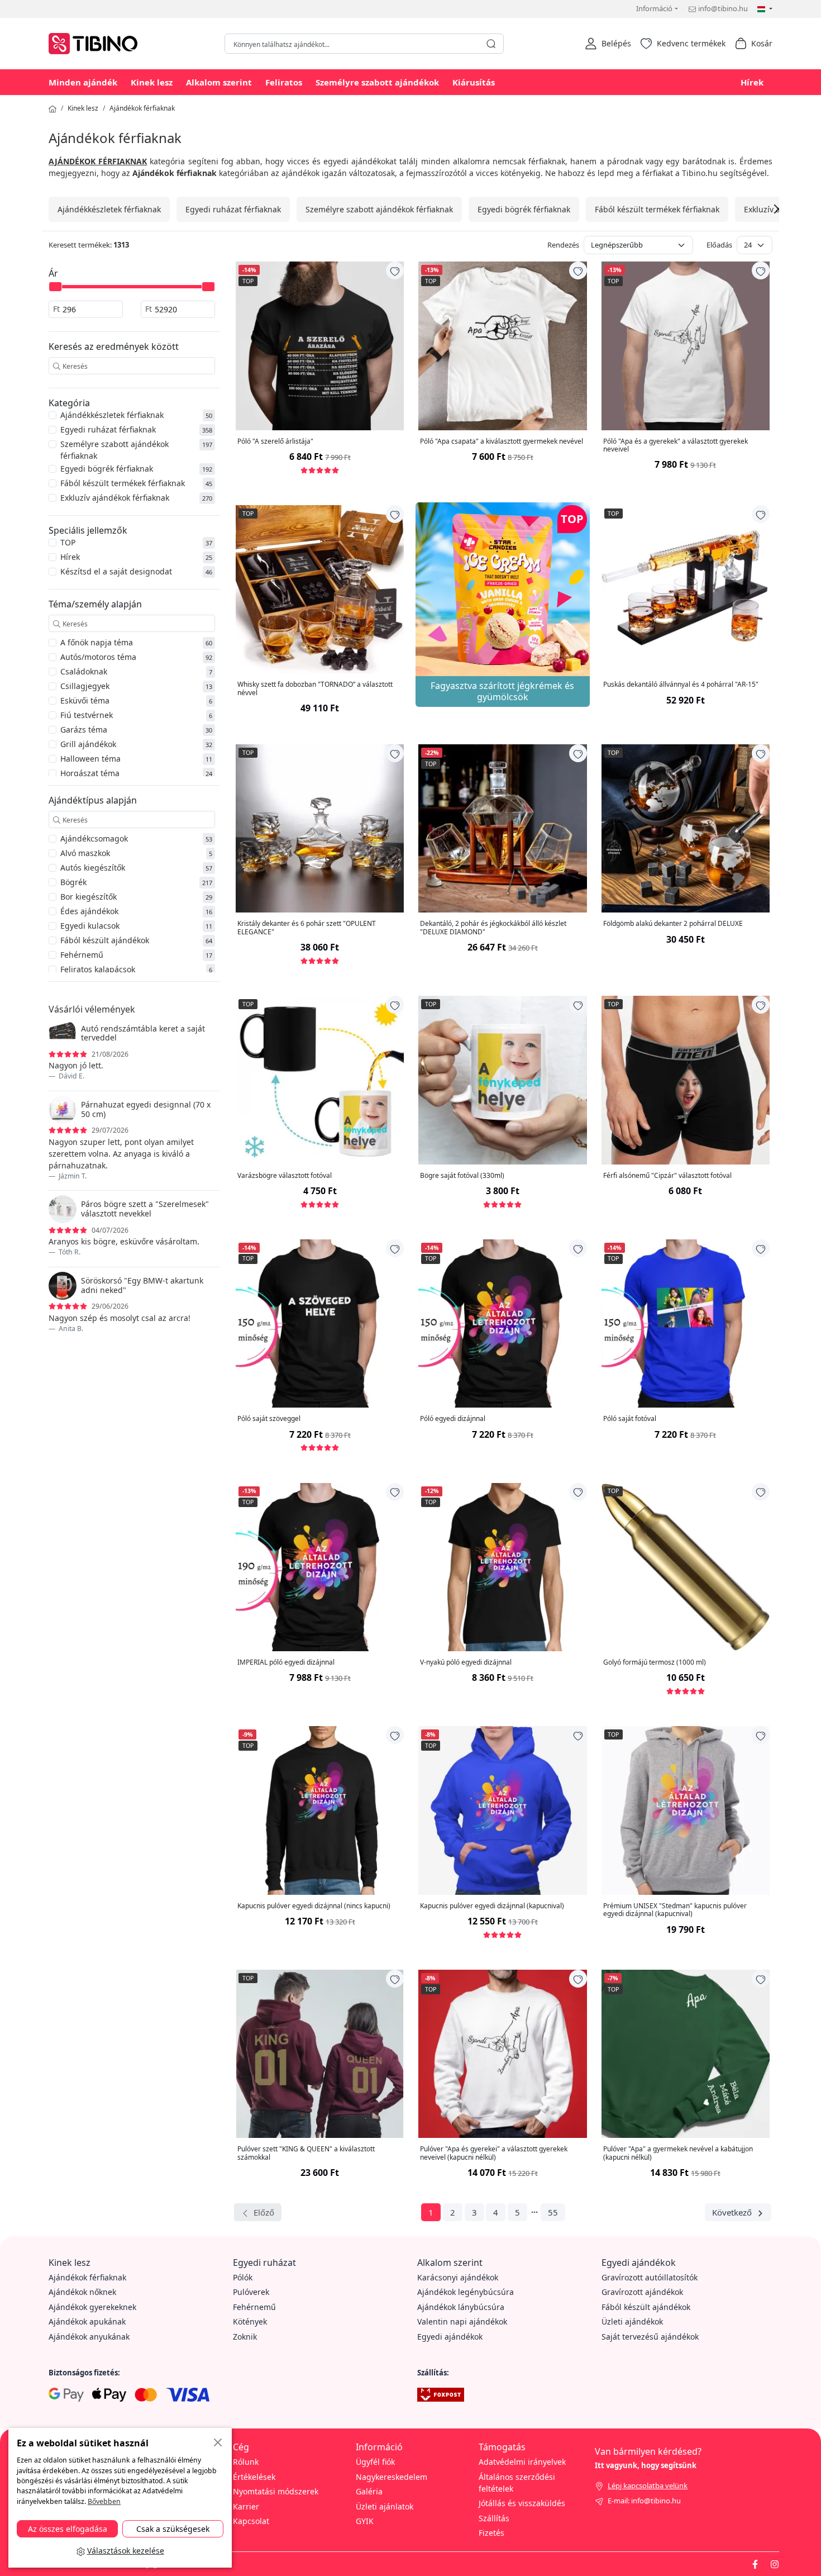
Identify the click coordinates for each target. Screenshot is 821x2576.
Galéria (369, 2491)
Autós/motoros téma (98, 657)
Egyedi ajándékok (450, 2337)
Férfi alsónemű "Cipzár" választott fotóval (667, 1176)
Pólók (243, 2277)
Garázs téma (84, 729)
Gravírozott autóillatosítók (650, 2277)
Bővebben (104, 2501)
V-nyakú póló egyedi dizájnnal (466, 1662)
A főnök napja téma (97, 642)
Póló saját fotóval (630, 1419)
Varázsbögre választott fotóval (285, 1176)
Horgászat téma (90, 773)
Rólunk (246, 2462)
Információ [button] (654, 8)
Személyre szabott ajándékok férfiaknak (379, 209)
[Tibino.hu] (96, 42)
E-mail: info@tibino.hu (644, 2501)
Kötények (250, 2321)
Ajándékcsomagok (94, 838)
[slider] (55, 287)
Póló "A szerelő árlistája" (275, 441)
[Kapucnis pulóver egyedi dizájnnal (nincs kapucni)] (320, 1810)
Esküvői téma (85, 700)
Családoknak (84, 671)
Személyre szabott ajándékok (377, 82)
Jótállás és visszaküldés (522, 2503)
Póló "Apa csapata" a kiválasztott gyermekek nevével (502, 441)
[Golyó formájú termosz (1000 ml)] (686, 1567)
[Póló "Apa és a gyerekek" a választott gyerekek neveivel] (686, 346)
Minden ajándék (83, 82)
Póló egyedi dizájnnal (453, 1419)
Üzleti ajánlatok (385, 2506)
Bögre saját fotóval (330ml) (462, 1176)
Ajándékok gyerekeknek (92, 2307)
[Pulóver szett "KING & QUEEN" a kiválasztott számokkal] (320, 2054)
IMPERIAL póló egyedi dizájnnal (286, 1662)
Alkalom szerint (219, 82)
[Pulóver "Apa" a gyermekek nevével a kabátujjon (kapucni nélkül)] (686, 2054)
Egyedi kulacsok (90, 926)
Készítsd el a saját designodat (116, 571)
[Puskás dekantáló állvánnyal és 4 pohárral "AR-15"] (686, 589)
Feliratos (284, 82)
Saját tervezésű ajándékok (650, 2337)
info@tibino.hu (723, 8)
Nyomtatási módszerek (276, 2491)
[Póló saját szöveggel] (320, 1323)
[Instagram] (775, 2564)
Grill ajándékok (88, 744)
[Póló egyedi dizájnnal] (502, 1323)
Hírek (752, 82)
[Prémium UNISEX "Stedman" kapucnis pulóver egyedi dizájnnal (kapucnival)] (686, 1810)
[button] (608, 44)
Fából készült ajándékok (105, 940)
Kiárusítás (474, 82)
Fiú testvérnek (87, 715)
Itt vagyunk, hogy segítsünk (646, 2465)
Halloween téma (90, 759)
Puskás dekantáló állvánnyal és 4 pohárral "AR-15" (681, 685)
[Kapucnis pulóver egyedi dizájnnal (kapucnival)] (502, 1810)
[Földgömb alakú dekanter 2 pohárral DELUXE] (686, 828)
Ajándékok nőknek (82, 2292)
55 (553, 2212)
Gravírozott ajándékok (642, 2292)
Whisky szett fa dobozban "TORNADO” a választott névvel (315, 689)
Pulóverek (251, 2292)
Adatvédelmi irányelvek (522, 2462)
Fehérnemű (82, 955)
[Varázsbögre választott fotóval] (320, 1080)
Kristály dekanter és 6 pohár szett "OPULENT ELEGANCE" (307, 928)
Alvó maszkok (85, 853)
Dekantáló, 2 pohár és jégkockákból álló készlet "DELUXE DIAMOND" (493, 928)
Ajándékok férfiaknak (142, 108)
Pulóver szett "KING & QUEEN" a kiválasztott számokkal (306, 2153)
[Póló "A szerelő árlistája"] (320, 346)
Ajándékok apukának (87, 2321)
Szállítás (494, 2518)
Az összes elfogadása (68, 2529)
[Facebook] (755, 2564)
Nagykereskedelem (392, 2477)
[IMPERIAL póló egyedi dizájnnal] (320, 1567)
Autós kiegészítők (93, 868)
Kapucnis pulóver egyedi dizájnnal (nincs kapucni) (314, 1906)
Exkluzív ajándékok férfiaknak (115, 498)
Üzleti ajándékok (632, 2321)
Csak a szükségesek (173, 2529)
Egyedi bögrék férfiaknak (524, 209)
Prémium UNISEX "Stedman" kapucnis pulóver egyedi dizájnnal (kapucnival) (675, 1910)
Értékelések (254, 2477)
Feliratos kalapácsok (98, 969)
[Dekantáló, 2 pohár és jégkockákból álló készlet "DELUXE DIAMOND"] (502, 828)
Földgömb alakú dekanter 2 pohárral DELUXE (673, 924)
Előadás (719, 245)
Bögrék (73, 882)
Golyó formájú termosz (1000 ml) (655, 1662)
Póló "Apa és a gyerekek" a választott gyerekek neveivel (676, 446)
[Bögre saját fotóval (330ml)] (502, 1080)
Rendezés (563, 245)
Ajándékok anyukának (89, 2337)
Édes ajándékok (89, 911)
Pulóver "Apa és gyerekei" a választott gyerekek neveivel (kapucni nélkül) (494, 2153)
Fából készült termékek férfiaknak (657, 209)
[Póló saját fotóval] (686, 1323)
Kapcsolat (251, 2521)
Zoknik (245, 2337)
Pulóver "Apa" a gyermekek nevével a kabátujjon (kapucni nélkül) (678, 2153)
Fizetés (491, 2533)
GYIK (365, 2521)
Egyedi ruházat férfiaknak (233, 209)
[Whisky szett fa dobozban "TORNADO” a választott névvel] (320, 589)
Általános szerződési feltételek (517, 2483)
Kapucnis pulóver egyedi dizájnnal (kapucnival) (492, 1906)
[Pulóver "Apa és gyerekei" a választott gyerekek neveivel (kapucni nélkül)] (502, 2054)
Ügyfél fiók (375, 2462)
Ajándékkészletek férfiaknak (109, 209)
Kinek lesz (152, 82)
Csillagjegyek (85, 686)
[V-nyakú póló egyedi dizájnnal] (502, 1567)
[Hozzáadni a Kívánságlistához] (395, 270)
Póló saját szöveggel (269, 1419)
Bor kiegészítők (89, 897)
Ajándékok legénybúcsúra (466, 2292)
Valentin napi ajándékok (462, 2321)
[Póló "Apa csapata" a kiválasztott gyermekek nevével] (502, 346)
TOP (68, 542)
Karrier (246, 2506)
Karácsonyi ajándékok (458, 2277)
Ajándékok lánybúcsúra (461, 2307)
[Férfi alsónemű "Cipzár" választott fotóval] (686, 1080)
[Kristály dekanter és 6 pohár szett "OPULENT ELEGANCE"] (320, 828)
